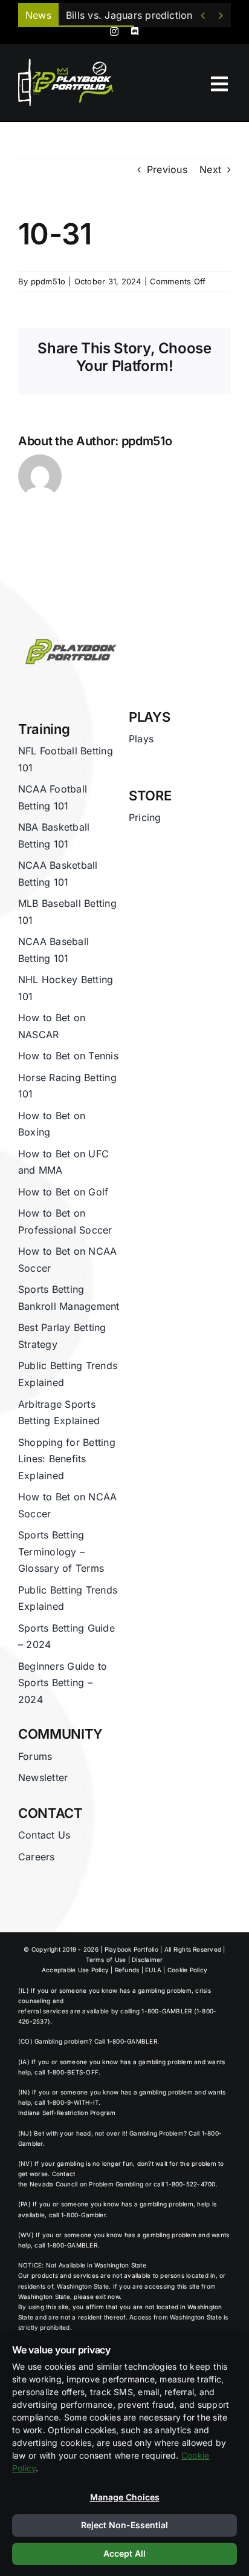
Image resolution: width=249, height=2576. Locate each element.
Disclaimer (147, 1960)
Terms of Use (106, 1960)
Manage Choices (125, 2497)
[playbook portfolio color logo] (69, 636)
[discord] (135, 31)
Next (210, 169)
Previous (167, 169)
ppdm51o (48, 281)
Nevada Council (53, 2184)
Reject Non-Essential (124, 2525)
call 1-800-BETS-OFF (66, 2072)
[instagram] (114, 31)
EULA (153, 1970)
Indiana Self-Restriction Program (67, 2113)
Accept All (124, 2553)
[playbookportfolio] (69, 62)
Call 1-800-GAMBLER (126, 2041)
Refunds (127, 1970)
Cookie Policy (187, 1970)
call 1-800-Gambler (77, 2215)
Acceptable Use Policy (75, 1970)
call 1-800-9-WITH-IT (66, 2102)
